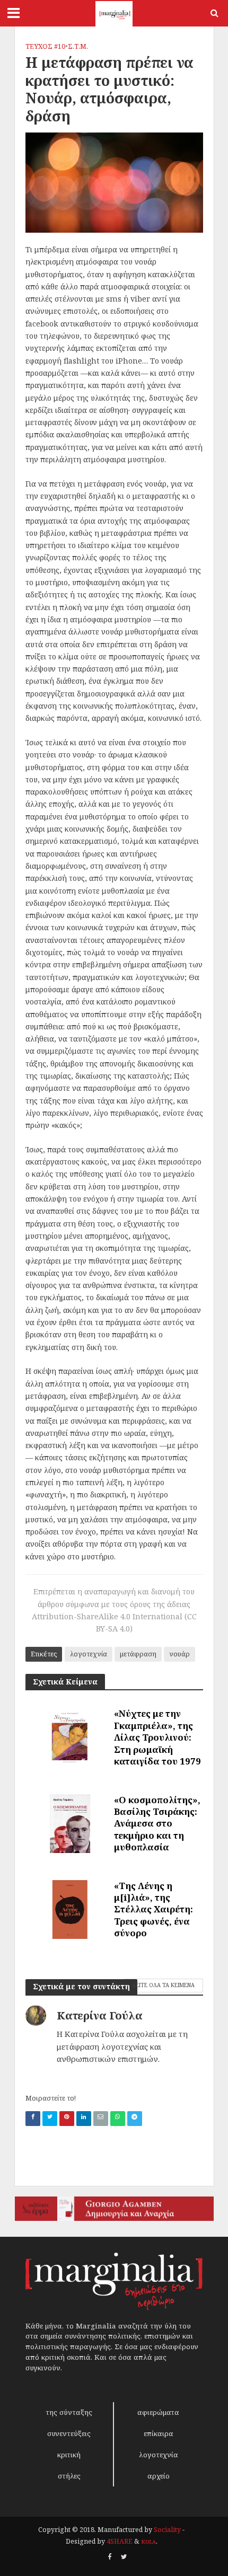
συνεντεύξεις (69, 2433)
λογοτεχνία (89, 1654)
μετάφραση (138, 1654)
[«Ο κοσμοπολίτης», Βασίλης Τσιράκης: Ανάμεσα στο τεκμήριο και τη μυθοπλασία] (70, 1823)
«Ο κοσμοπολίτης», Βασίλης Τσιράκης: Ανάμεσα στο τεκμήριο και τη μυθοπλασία (157, 1824)
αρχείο (159, 2476)
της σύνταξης (69, 2412)
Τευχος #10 (45, 46)
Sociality (167, 2530)
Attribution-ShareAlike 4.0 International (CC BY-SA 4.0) (114, 1622)
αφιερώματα (158, 2412)
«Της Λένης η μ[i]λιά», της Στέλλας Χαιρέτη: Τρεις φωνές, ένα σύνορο (154, 1909)
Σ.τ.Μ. (78, 46)
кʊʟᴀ (148, 2541)
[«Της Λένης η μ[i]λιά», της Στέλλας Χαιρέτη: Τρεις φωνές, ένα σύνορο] (70, 1909)
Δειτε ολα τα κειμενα (163, 1985)
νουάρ (179, 1654)
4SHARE (120, 2541)
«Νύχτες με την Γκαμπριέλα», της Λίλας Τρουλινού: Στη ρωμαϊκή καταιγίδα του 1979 (157, 1737)
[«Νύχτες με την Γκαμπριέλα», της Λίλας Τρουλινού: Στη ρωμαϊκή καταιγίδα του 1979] (70, 1737)
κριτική (69, 2455)
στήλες (69, 2476)
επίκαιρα (159, 2433)
